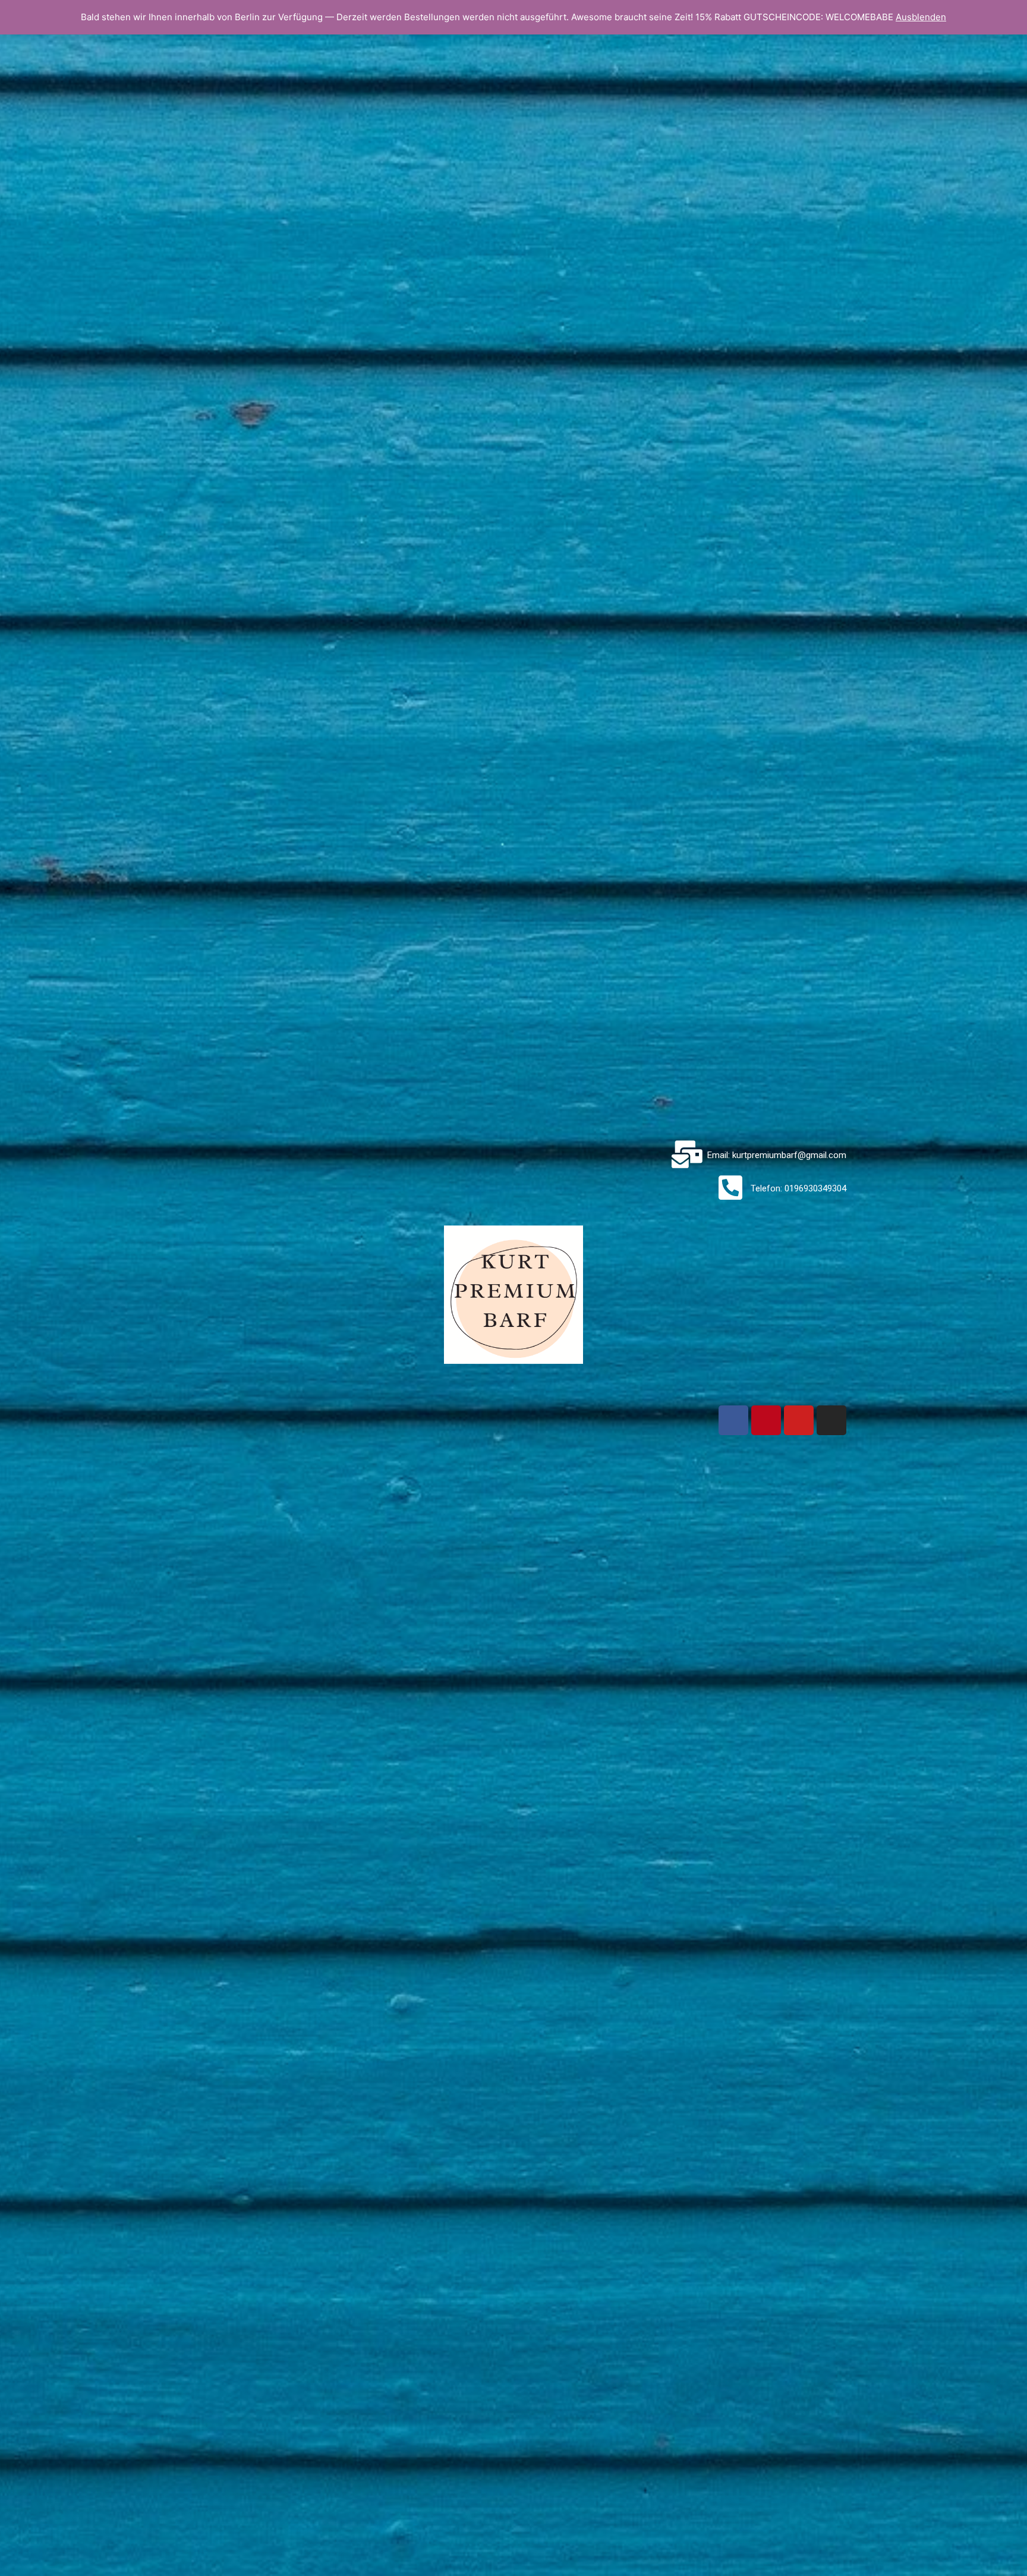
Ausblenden (921, 17)
